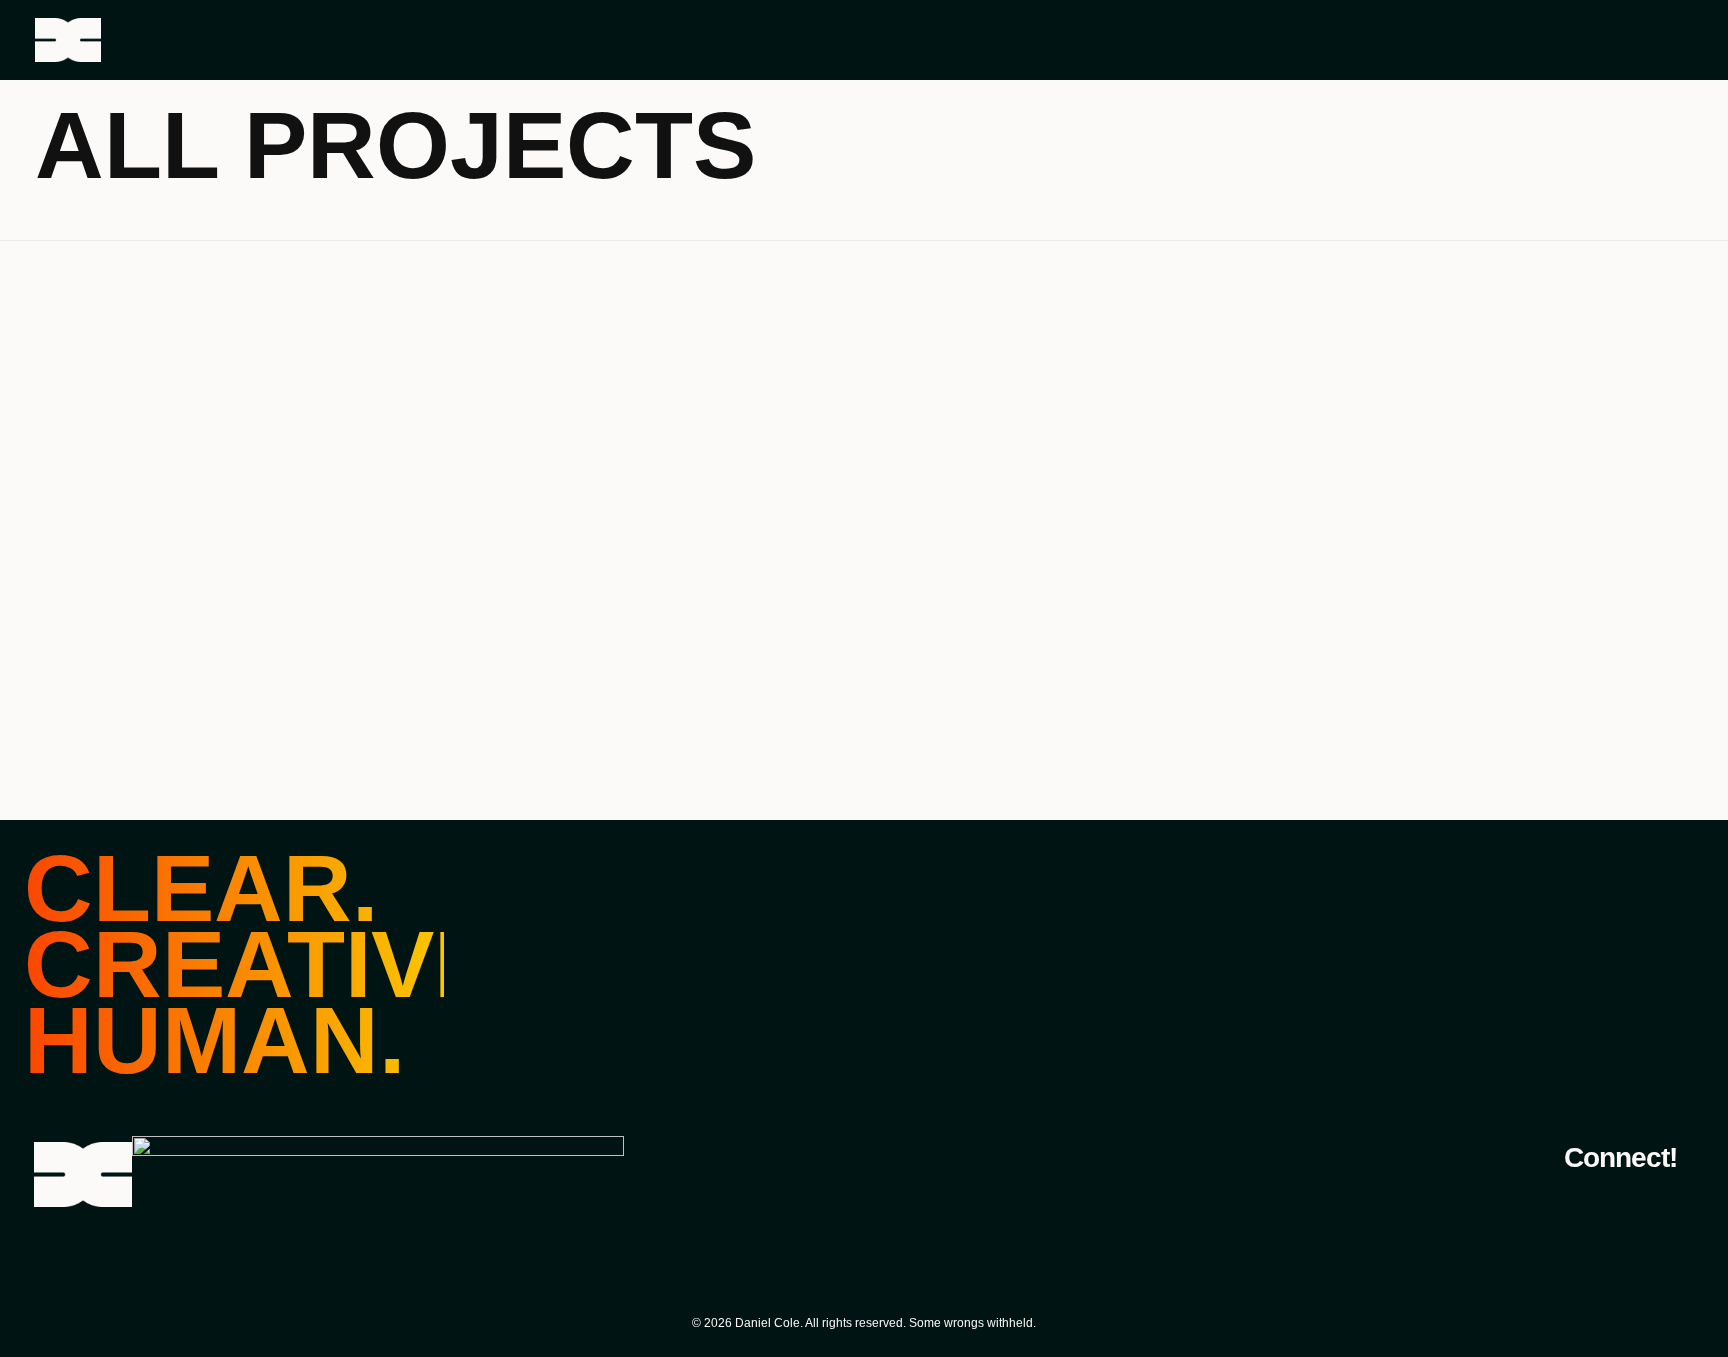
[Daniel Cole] (173, 40)
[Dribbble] (1618, 1205)
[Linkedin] (1669, 1205)
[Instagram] (1568, 1205)
